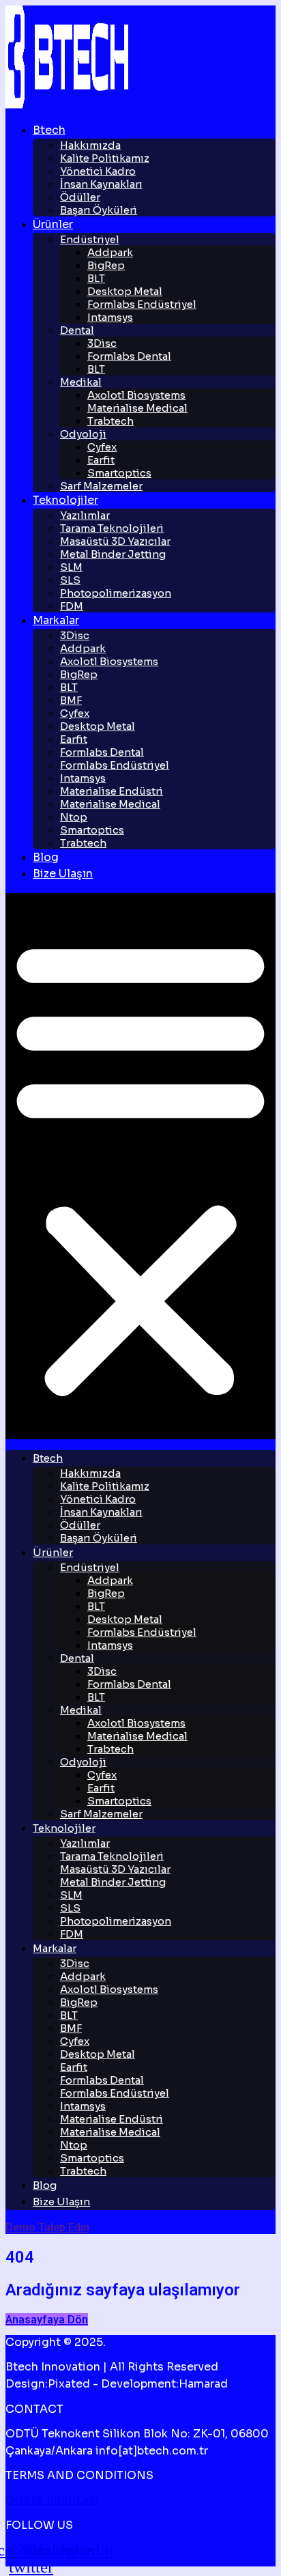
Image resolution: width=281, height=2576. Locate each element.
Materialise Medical (137, 408)
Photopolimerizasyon (116, 593)
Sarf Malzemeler (101, 486)
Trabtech (110, 421)
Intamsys (110, 317)
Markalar (56, 620)
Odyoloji (83, 434)
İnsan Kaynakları (101, 184)
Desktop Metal (98, 726)
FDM (72, 606)
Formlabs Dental (129, 356)
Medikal (81, 382)
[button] (140, 1166)
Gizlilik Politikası (52, 2500)
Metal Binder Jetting (113, 554)
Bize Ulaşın (63, 874)
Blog (46, 857)
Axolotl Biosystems (109, 661)
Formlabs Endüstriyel (142, 304)
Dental (77, 330)
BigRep (106, 265)
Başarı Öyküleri (99, 210)
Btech (49, 130)
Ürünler (53, 224)
